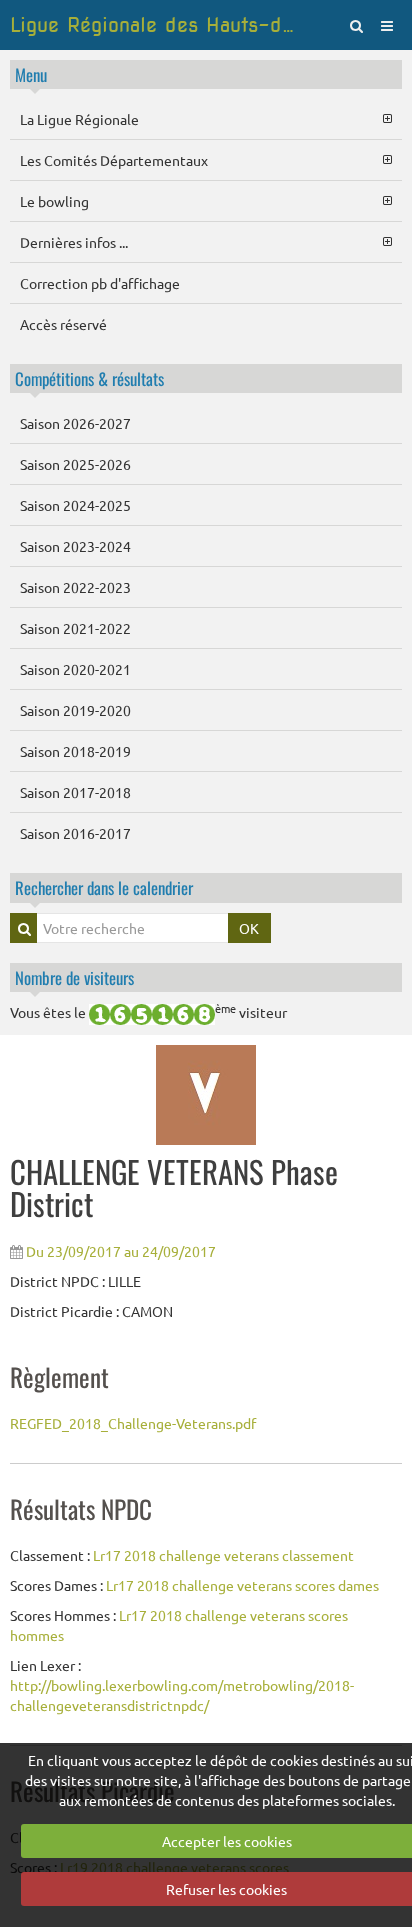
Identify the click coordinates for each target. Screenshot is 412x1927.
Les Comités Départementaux (114, 160)
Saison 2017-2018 (75, 792)
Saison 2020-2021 (75, 669)
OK (249, 928)
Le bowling (54, 201)
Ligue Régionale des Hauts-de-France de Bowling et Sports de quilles (154, 25)
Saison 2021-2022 (75, 628)
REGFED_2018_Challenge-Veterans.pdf (133, 1423)
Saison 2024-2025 (75, 505)
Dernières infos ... (74, 242)
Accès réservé (63, 324)
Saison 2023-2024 (75, 546)
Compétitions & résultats (89, 378)
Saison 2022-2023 (75, 587)
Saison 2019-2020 (75, 710)
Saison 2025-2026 (75, 464)
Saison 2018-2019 (75, 751)
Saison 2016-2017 (75, 833)
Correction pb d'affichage (100, 283)
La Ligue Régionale (79, 119)
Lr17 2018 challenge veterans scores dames (242, 1585)
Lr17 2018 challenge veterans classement (223, 1555)
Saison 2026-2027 (75, 423)
